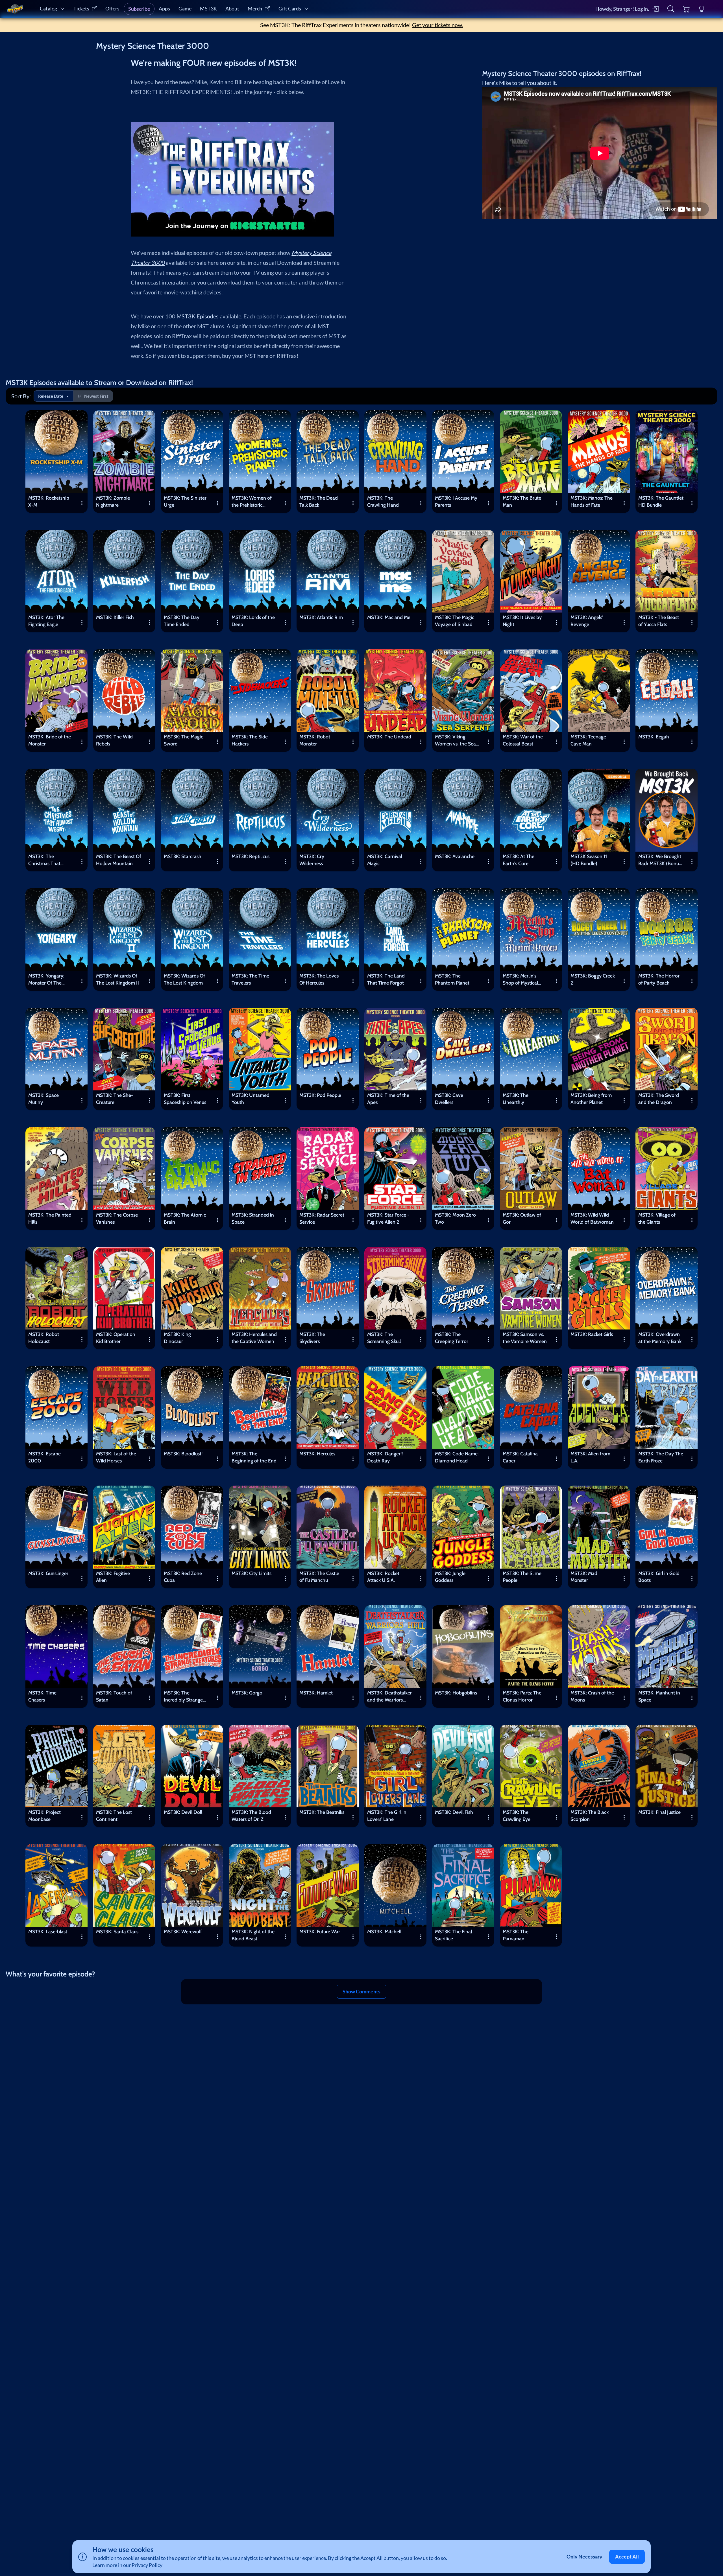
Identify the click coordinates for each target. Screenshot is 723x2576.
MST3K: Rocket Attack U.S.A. (383, 1577)
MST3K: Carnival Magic (385, 860)
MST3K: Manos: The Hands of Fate (592, 501)
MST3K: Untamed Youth (251, 1099)
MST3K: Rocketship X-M (49, 501)
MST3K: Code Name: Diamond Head (457, 1457)
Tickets (81, 9)
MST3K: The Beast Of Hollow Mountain (119, 860)
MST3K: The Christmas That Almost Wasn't (44, 861)
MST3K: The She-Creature (115, 1099)
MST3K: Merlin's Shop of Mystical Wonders (520, 980)
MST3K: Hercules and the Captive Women (254, 1338)
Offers (112, 9)
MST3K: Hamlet (316, 1693)
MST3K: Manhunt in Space (659, 1696)
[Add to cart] (79, 419)
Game (185, 9)
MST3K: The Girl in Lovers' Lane (387, 1816)
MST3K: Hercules (317, 1454)
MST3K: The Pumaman (516, 1935)
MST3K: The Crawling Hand (383, 501)
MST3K (208, 9)
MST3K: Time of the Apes (388, 1099)
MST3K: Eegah (654, 737)
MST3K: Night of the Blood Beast (253, 1935)
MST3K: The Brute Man (522, 501)
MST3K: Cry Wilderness (312, 860)
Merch (255, 9)
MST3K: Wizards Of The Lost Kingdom (184, 979)
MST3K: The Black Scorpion (590, 1816)
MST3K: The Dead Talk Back (319, 501)
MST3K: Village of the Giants (657, 1218)
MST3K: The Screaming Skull (384, 1338)
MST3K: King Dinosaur (177, 1338)
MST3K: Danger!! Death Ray (385, 1457)
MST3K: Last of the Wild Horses (116, 1457)
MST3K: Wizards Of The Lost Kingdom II (117, 979)
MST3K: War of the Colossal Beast (523, 740)
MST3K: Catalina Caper (520, 1457)
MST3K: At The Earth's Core (519, 860)
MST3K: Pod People (320, 1095)
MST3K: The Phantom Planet (452, 979)
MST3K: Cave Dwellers (449, 1099)
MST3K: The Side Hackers (250, 740)
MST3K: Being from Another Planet (591, 1099)
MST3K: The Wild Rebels (114, 740)
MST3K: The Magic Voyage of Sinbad (455, 621)
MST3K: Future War (320, 1931)
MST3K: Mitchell (384, 1931)
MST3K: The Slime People (522, 1577)
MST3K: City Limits (251, 1573)
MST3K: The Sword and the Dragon (659, 1099)
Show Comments (361, 1992)
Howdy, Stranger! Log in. (622, 9)
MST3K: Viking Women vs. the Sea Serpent (455, 741)
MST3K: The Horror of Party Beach (659, 979)
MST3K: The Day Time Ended (182, 621)
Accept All (627, 2557)
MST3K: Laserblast (48, 1931)
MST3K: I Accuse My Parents (456, 501)
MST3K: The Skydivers (312, 1338)
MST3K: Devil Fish (454, 1812)
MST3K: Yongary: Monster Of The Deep (46, 980)
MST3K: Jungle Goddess (450, 1577)
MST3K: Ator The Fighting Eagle (46, 621)
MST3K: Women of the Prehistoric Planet (252, 502)
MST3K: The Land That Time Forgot (386, 979)
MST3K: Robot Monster (315, 740)
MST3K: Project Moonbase (44, 1816)
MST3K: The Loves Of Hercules (319, 979)
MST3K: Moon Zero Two (455, 1218)
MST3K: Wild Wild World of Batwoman (592, 1218)
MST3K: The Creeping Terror (452, 1338)
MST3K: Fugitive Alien (113, 1577)
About (232, 9)
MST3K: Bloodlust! (183, 1454)
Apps (164, 9)
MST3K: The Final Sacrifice (453, 1935)
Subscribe (139, 9)
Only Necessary (584, 2557)
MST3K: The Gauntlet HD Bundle (661, 501)
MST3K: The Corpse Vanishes (117, 1218)
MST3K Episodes (198, 316)
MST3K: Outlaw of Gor (522, 1218)
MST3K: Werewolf (183, 1931)
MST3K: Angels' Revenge (587, 621)
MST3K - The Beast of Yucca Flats (659, 621)
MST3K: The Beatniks (322, 1812)
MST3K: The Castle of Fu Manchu (319, 1577)
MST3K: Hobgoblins (456, 1693)
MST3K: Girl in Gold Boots (659, 1577)
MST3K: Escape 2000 (44, 1457)
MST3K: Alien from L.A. (590, 1457)
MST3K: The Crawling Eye (517, 1816)
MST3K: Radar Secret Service (322, 1218)
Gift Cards (290, 9)
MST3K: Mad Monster (584, 1577)
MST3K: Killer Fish (115, 617)
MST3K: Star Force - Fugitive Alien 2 (388, 1218)
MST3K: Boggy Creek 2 (593, 979)
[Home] (15, 9)
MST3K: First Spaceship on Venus (185, 1099)
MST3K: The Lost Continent (114, 1816)
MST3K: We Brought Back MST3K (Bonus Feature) (660, 861)
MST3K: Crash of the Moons (592, 1696)
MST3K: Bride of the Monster (50, 740)
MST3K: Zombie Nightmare (113, 501)
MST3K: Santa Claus (117, 1931)
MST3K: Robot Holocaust (44, 1338)
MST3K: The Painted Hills (50, 1218)
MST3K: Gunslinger (48, 1573)
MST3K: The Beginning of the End (254, 1457)
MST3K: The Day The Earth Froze (661, 1457)
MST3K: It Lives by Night (522, 621)
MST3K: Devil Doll (183, 1812)
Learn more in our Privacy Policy (127, 2565)
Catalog (48, 9)
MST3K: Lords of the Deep (253, 621)
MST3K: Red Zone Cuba (183, 1577)
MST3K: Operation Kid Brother (116, 1338)
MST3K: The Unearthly (516, 1099)
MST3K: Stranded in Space (253, 1218)
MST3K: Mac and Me (389, 617)
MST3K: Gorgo (247, 1693)
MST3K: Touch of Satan (114, 1696)
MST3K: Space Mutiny (43, 1099)
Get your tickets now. (437, 25)
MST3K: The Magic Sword (183, 740)
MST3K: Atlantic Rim (321, 617)
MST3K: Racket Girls (592, 1334)
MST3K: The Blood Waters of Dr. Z (251, 1816)
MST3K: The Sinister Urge (185, 501)
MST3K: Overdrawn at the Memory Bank (660, 1338)
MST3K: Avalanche (455, 856)
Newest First (96, 396)
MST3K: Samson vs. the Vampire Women (525, 1338)
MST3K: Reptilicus (251, 856)
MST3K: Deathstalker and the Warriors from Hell (389, 1697)
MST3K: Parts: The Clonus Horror (522, 1696)
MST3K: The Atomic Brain (185, 1218)
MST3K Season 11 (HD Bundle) (589, 860)
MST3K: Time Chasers (42, 1696)
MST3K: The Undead (389, 737)
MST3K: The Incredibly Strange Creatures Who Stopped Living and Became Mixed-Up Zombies (185, 1697)
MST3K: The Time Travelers (250, 979)
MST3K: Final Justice (659, 1812)
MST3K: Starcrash (183, 856)
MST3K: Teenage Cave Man (588, 740)
